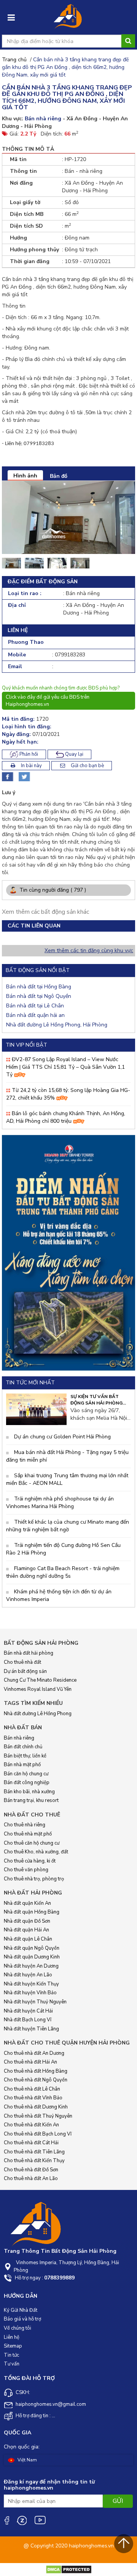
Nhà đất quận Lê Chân (28, 1939)
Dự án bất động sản (25, 1671)
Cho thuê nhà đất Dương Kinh (36, 2107)
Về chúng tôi (18, 2328)
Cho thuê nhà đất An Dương (34, 2053)
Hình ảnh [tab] (25, 476)
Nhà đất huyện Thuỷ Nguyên (35, 2002)
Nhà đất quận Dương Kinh (32, 1957)
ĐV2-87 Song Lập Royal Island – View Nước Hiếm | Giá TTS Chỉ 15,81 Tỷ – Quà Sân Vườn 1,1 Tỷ (65, 1067)
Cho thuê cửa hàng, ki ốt (30, 1861)
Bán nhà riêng (19, 1738)
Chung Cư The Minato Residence (40, 1680)
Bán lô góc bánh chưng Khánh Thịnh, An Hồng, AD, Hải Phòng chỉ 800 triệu (66, 1117)
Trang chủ (14, 60)
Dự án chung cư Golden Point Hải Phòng (62, 1437)
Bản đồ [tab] (59, 476)
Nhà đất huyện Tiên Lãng (31, 2029)
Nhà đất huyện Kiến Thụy (31, 1984)
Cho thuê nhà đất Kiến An (31, 2125)
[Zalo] (22, 2520)
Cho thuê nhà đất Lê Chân (32, 2089)
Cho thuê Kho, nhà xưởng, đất (36, 1852)
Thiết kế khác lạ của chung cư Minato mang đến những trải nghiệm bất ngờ (68, 1526)
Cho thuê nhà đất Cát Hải (31, 2143)
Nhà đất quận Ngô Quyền (32, 1948)
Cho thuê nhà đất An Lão (31, 2179)
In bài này (31, 766)
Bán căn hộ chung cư (26, 1774)
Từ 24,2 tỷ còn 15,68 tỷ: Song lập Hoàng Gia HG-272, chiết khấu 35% (68, 1094)
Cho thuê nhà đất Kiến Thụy (34, 2161)
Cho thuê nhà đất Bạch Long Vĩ (38, 2134)
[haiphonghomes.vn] (68, 19)
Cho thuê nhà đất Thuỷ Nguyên (38, 2116)
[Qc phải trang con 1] (68, 1252)
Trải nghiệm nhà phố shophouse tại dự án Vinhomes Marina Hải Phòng (60, 1503)
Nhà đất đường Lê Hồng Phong (38, 1714)
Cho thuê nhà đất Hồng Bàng (36, 2071)
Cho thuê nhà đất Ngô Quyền (36, 2080)
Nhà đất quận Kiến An (27, 1903)
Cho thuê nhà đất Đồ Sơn (31, 2170)
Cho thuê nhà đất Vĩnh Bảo (33, 2098)
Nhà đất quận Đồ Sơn (27, 1921)
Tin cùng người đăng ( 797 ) (52, 890)
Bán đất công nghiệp (27, 1783)
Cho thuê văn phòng (26, 1870)
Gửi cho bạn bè (87, 766)
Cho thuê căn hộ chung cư (32, 1843)
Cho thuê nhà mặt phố (28, 1834)
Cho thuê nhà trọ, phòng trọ (34, 1879)
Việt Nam (27, 2460)
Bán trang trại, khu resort (31, 1800)
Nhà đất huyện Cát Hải (28, 2011)
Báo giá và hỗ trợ (22, 2319)
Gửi (118, 2501)
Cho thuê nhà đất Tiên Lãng (34, 2152)
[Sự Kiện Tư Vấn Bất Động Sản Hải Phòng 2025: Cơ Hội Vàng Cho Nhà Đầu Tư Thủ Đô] (36, 1409)
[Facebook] (6, 2520)
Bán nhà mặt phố (22, 1765)
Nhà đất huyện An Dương (31, 1966)
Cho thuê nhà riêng (25, 1825)
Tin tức (11, 2355)
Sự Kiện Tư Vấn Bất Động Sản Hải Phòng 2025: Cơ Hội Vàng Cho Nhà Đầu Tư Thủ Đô (98, 1400)
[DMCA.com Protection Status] (69, 2569)
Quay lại (74, 754)
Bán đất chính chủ (23, 1747)
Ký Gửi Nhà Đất (21, 2310)
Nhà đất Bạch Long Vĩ (28, 2020)
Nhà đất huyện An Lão (28, 1975)
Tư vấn (12, 2364)
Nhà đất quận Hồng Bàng (32, 1912)
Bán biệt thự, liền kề (25, 1756)
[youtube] (40, 2520)
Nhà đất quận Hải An (26, 1930)
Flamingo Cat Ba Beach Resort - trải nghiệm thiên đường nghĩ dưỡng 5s (63, 1572)
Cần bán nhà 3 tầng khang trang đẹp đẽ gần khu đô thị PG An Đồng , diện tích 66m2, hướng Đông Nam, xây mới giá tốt (65, 67)
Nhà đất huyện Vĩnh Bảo (30, 1993)
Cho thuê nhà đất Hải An (30, 2062)
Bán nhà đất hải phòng (29, 1653)
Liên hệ (12, 2337)
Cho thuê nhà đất (22, 1662)
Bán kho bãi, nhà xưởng (29, 1792)
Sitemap (13, 2346)
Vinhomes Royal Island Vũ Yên (38, 1689)
